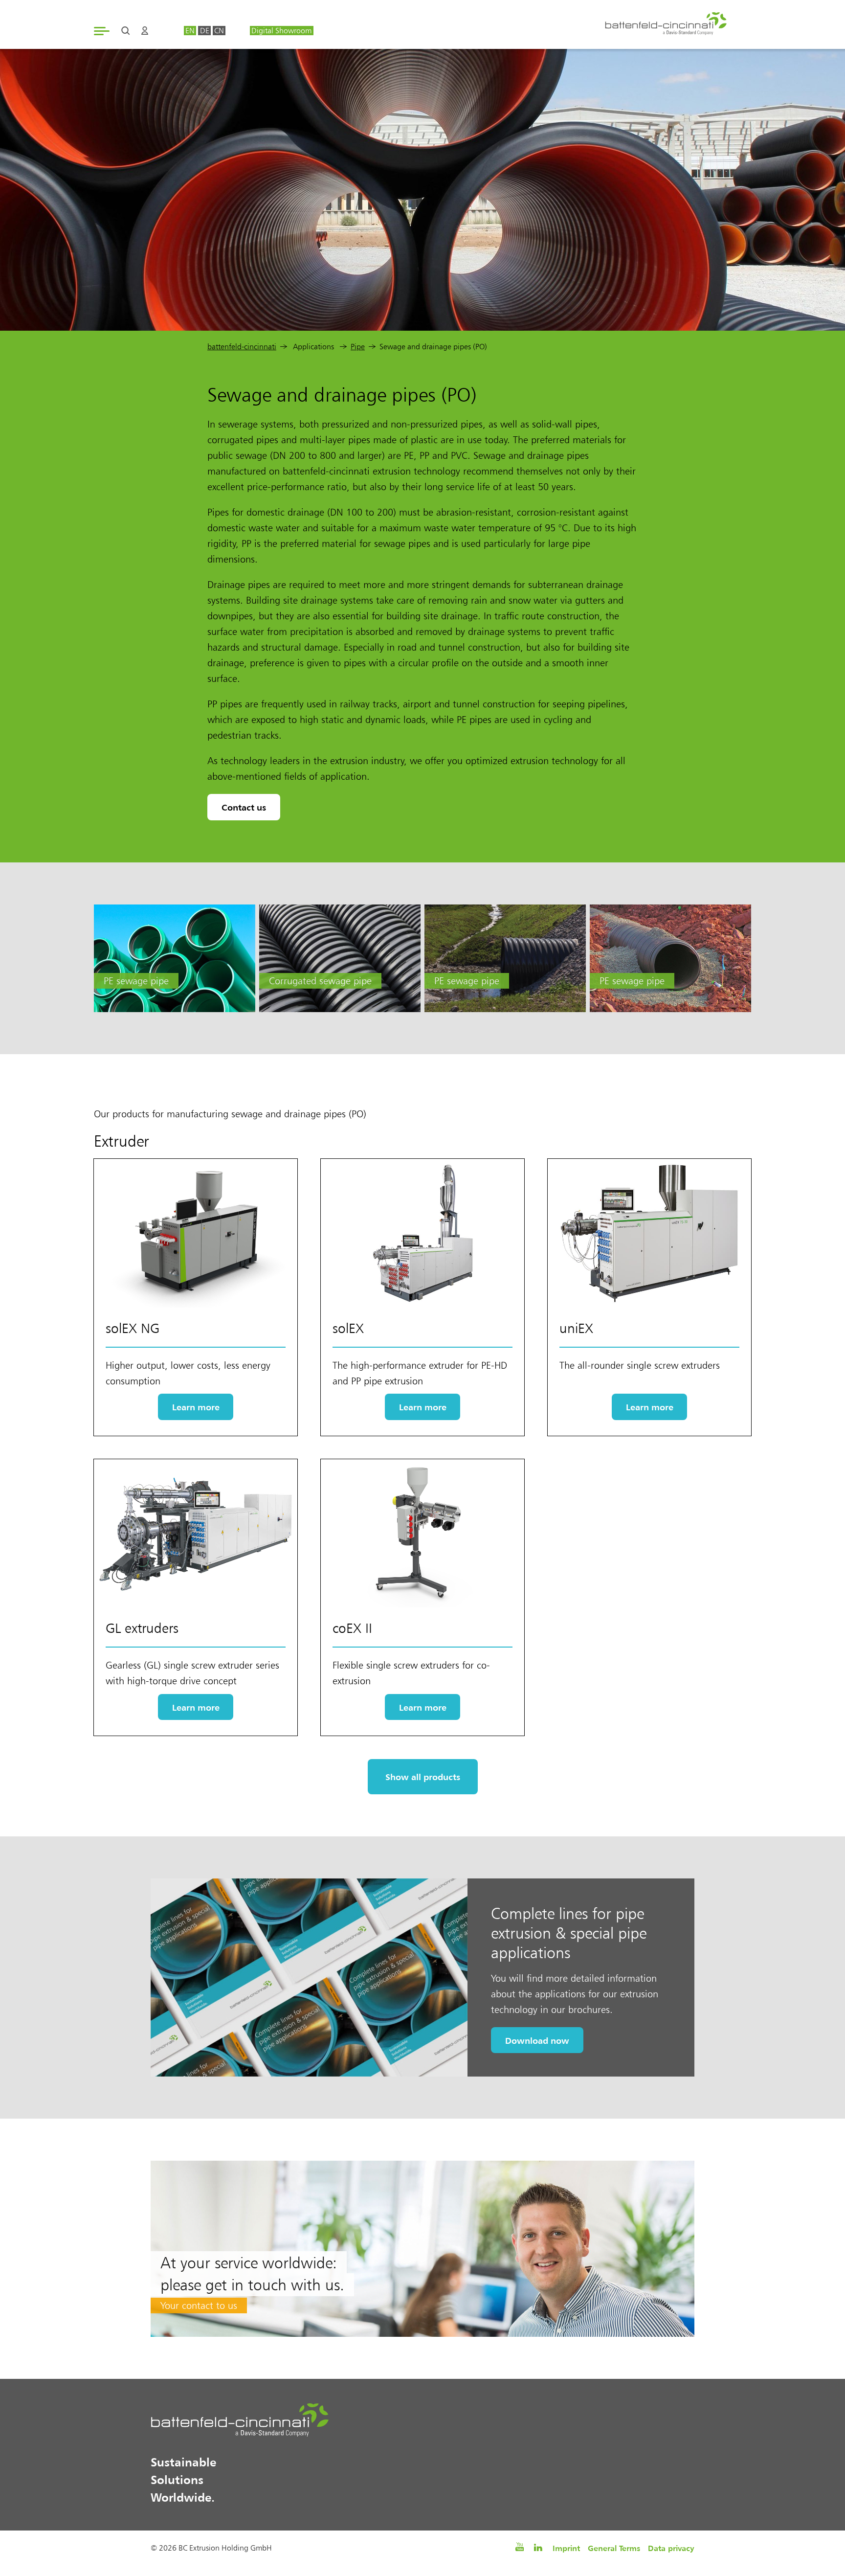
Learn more (196, 1407)
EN (190, 31)
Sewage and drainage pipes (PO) (433, 347)
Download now (537, 2040)
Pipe (358, 347)
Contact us (244, 807)
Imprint (566, 2548)
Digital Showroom (281, 31)
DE (205, 31)
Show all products (423, 1777)
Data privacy (671, 2548)
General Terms (614, 2548)
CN (219, 31)
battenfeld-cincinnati (242, 347)
